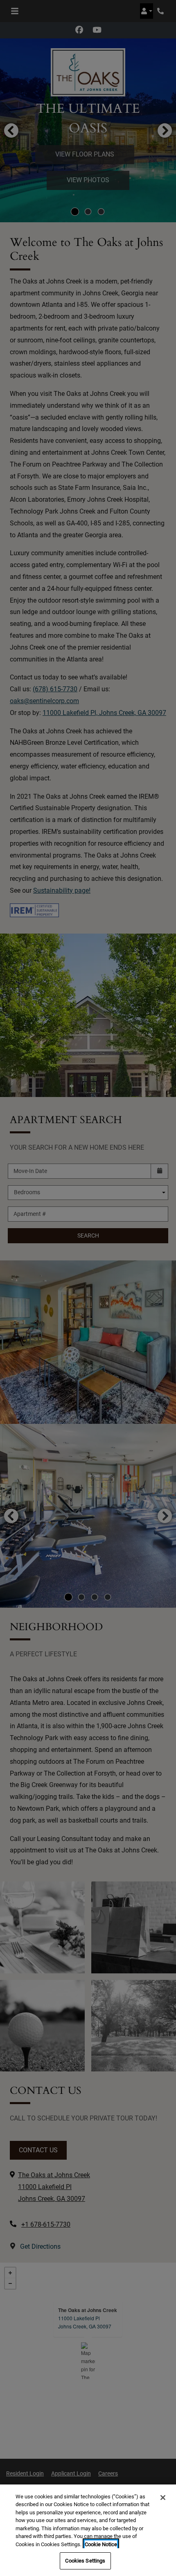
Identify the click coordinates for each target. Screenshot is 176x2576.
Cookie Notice (101, 2544)
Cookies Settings (85, 2561)
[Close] (163, 2498)
